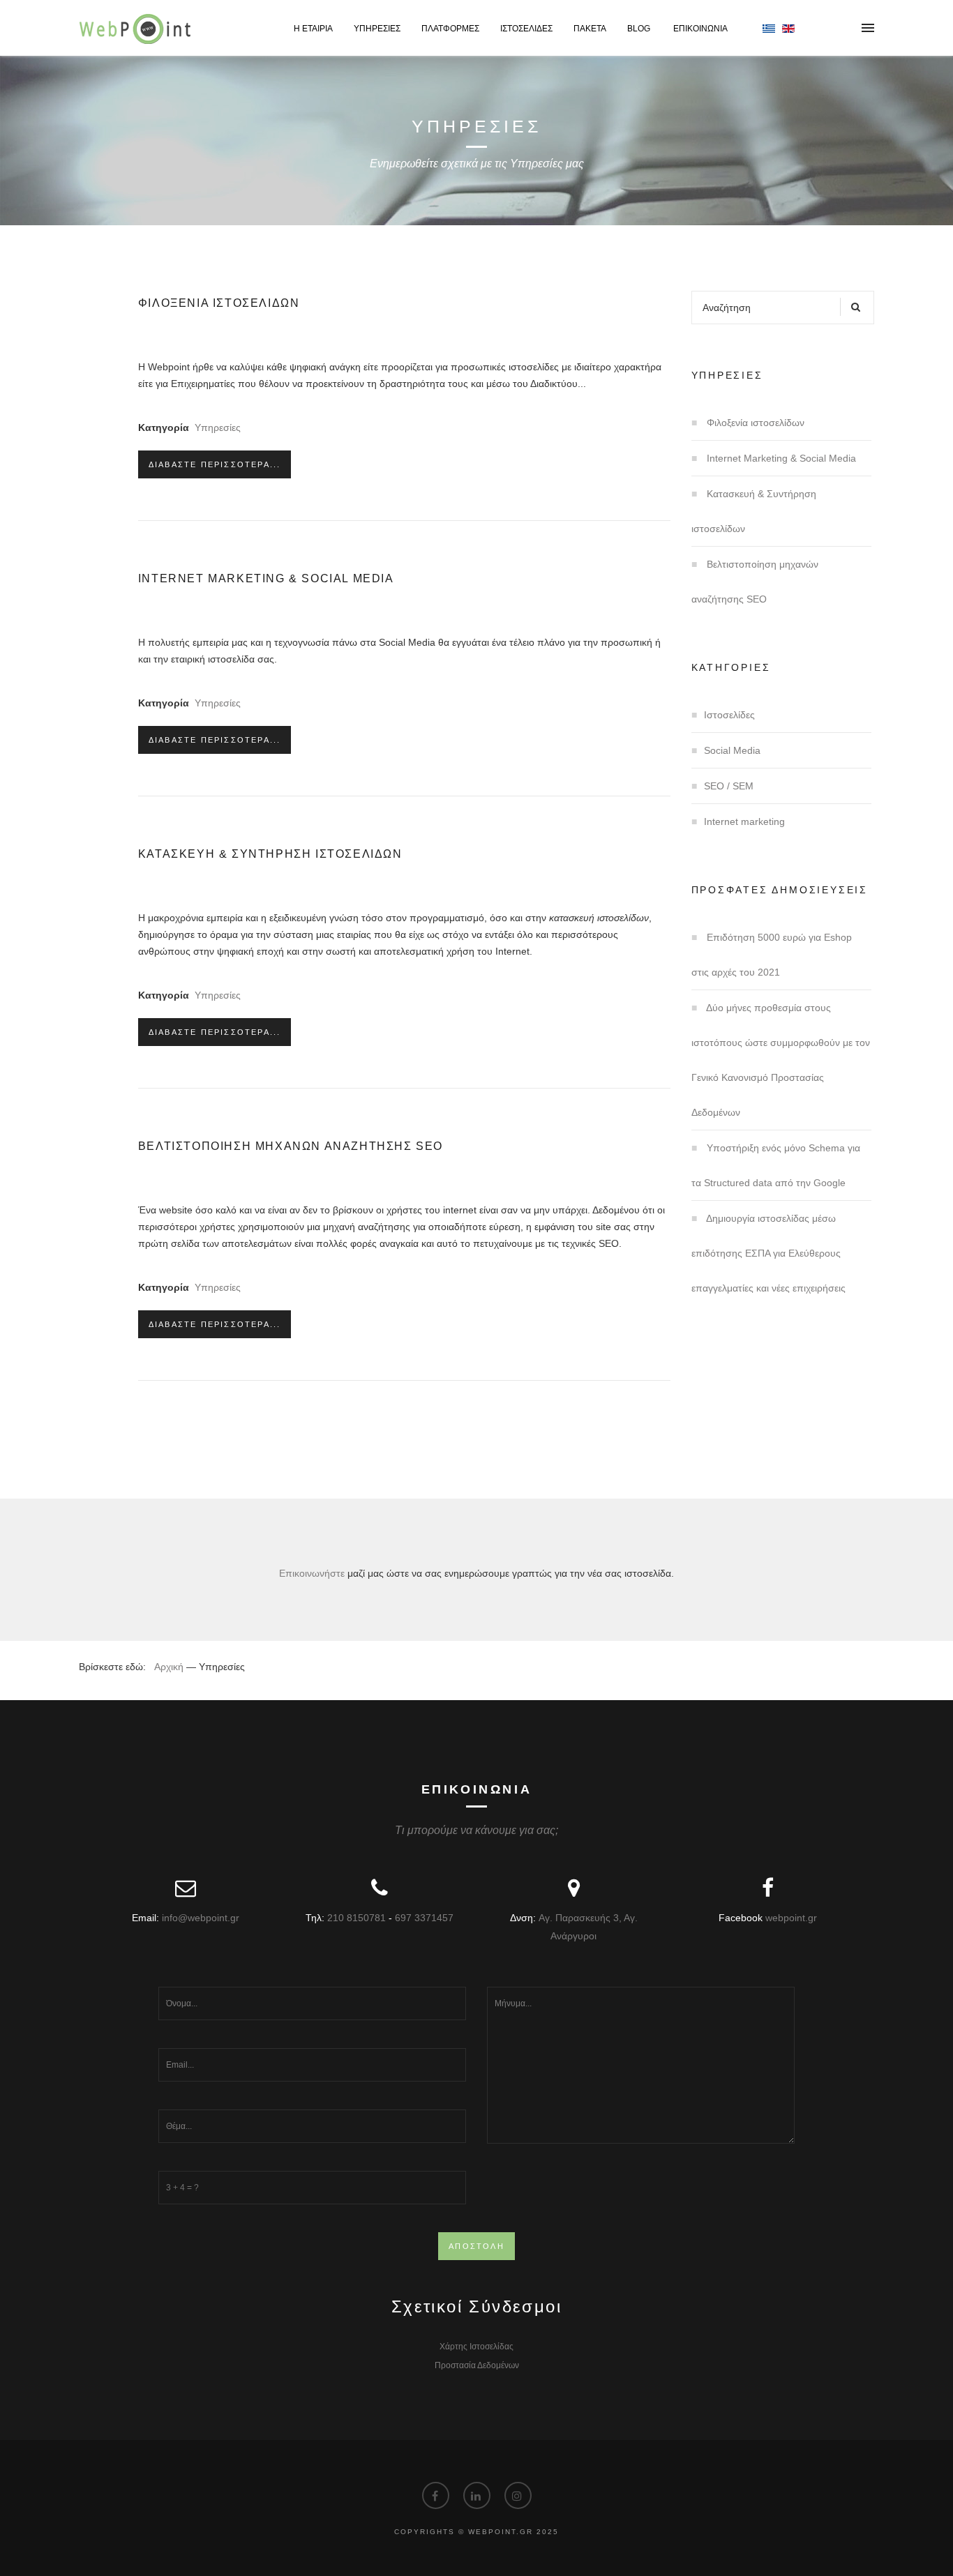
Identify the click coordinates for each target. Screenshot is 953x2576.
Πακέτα (590, 29)
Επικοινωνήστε (312, 1573)
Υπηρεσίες (377, 29)
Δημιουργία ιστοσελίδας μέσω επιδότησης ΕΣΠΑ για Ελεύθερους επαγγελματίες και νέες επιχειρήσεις (768, 1253)
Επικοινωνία (700, 29)
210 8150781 (357, 1918)
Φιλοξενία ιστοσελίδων (219, 303)
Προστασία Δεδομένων (477, 2365)
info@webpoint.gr (201, 1918)
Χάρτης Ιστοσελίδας (476, 2347)
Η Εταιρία (313, 29)
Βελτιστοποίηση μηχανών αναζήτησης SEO (291, 1146)
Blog (640, 29)
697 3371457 (424, 1918)
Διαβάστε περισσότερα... (215, 464)
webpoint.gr (791, 1918)
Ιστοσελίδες (526, 29)
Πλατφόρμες (450, 29)
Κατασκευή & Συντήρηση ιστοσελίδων (270, 854)
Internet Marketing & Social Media (266, 578)
